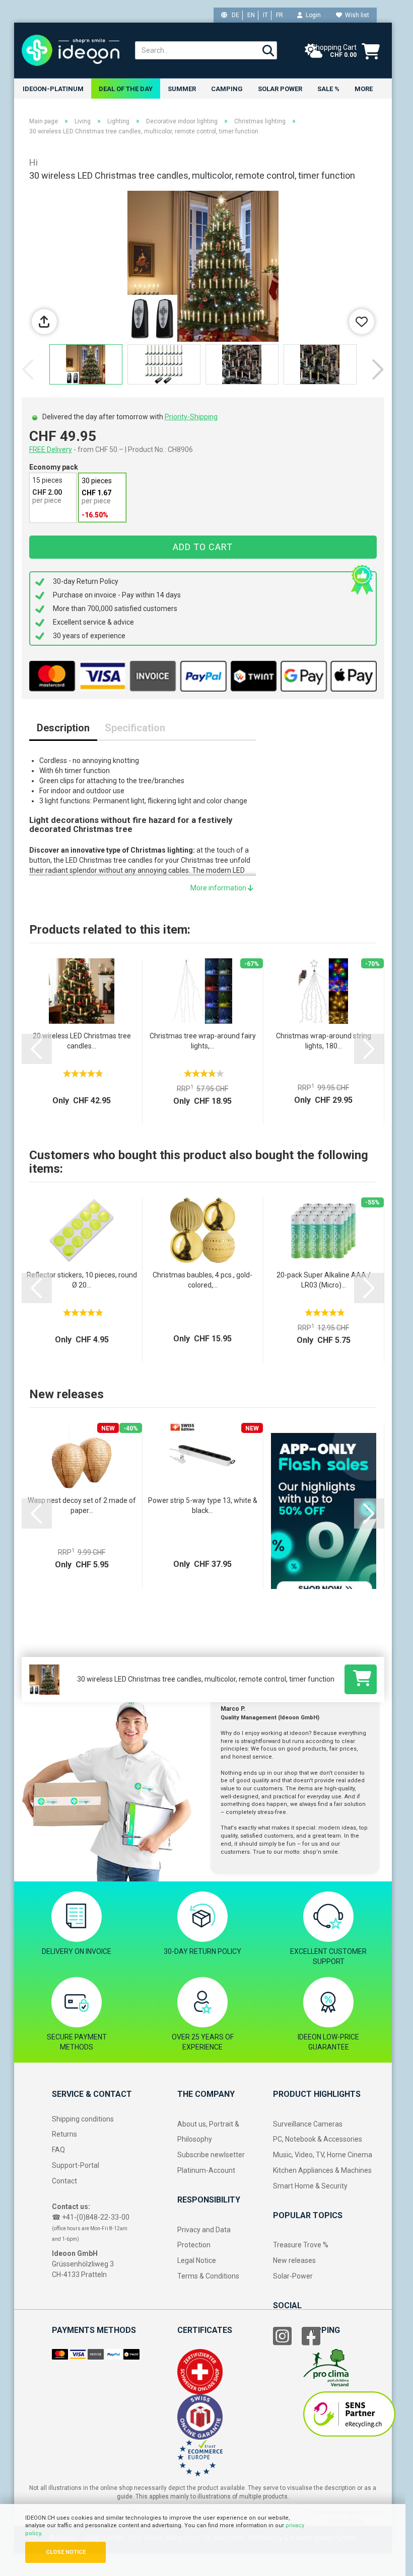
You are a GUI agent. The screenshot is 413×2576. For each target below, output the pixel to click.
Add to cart (203, 547)
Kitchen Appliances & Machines (322, 2170)
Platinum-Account (206, 2170)
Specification (135, 728)
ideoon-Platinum (53, 89)
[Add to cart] (361, 1679)
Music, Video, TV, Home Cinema (323, 2155)
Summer (182, 89)
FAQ (58, 2150)
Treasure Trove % (301, 2245)
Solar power (280, 89)
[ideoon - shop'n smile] (71, 50)
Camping (227, 89)
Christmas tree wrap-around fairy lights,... (203, 1041)
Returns (64, 2134)
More (364, 89)
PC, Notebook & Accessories (318, 2139)
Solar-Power (293, 2276)
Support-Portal (76, 2165)
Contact (64, 2181)
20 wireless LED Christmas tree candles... (82, 1041)
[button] (378, 369)
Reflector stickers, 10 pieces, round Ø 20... (82, 1280)
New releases (294, 2260)
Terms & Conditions (208, 2276)
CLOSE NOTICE (66, 2552)
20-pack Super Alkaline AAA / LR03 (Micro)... (324, 1280)
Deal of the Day (126, 89)
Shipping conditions (83, 2119)
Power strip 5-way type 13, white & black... (203, 1505)
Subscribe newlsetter (211, 2155)
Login (312, 15)
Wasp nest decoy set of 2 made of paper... (82, 1505)
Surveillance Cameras (308, 2124)
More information (219, 888)
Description (63, 728)
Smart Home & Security (310, 2186)
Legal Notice (197, 2260)
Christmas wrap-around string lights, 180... (324, 1041)
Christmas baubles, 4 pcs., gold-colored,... (202, 1280)
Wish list (356, 15)
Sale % (328, 89)
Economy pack (54, 467)
